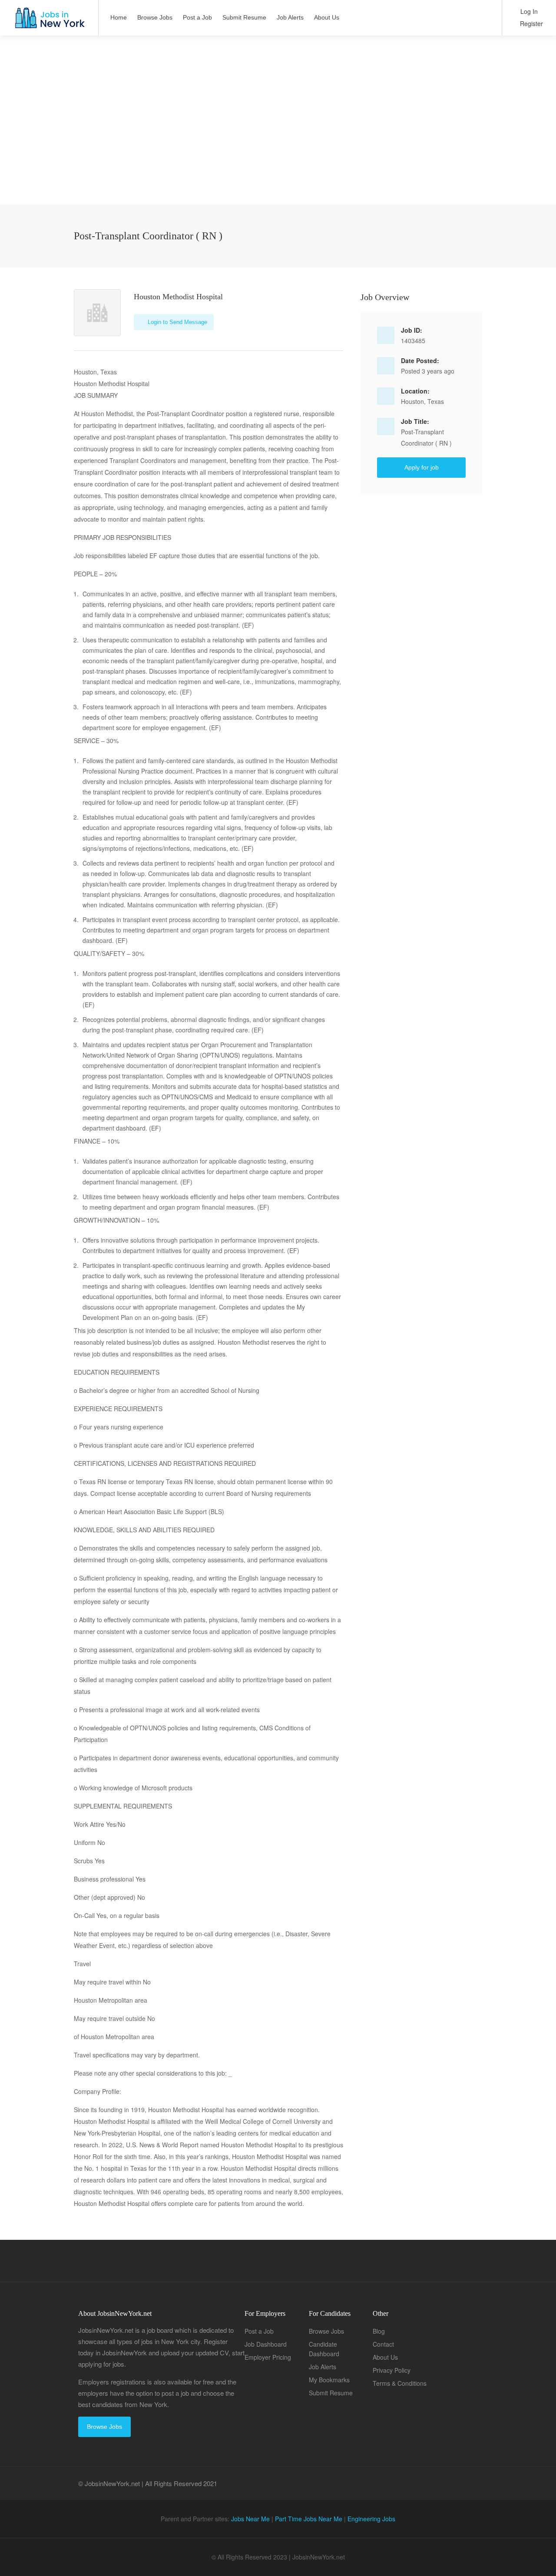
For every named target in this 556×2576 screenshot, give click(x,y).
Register (531, 23)
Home (119, 17)
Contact (383, 2344)
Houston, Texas (422, 401)
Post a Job (197, 17)
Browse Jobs (155, 17)
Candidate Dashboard (324, 2349)
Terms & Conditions (400, 2383)
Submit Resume (244, 17)
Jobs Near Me (250, 2519)
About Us (327, 17)
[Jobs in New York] (49, 22)
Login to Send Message (177, 322)
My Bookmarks (329, 2380)
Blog (379, 2331)
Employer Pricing (268, 2357)
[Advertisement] (278, 143)
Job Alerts (290, 17)
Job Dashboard (266, 2344)
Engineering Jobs (371, 2519)
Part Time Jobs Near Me (309, 2519)
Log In (528, 11)
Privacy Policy (392, 2370)
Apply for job (422, 467)
